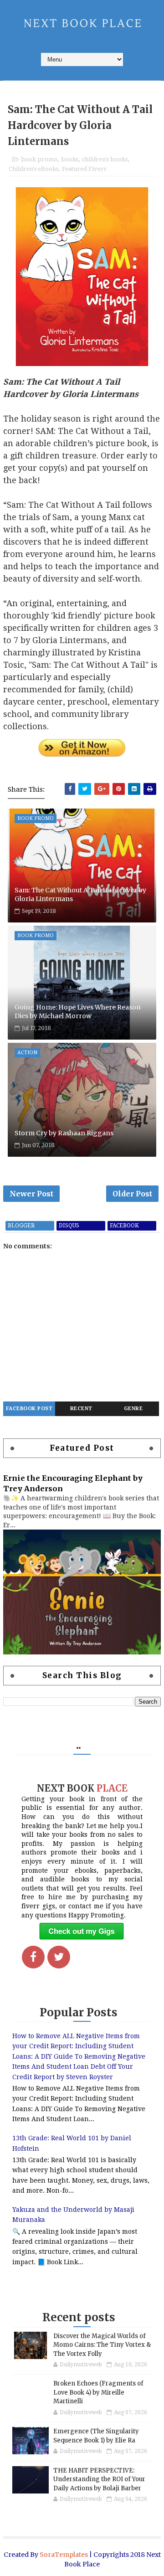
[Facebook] (33, 1957)
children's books (105, 159)
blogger (21, 1226)
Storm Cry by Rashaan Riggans (64, 1133)
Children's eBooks (33, 169)
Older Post (132, 1194)
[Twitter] (59, 1957)
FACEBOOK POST (29, 1409)
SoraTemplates (64, 2555)
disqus (69, 1226)
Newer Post (31, 1194)
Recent (81, 1409)
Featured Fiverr (85, 169)
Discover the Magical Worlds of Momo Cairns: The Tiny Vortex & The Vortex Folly (102, 2345)
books (70, 159)
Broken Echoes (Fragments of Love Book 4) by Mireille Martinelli (98, 2392)
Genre (133, 1409)
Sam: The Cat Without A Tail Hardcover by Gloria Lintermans (80, 895)
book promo (39, 159)
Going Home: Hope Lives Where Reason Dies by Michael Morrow (78, 1012)
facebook (124, 1226)
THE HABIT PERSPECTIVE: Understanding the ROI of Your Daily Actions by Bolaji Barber (99, 2479)
